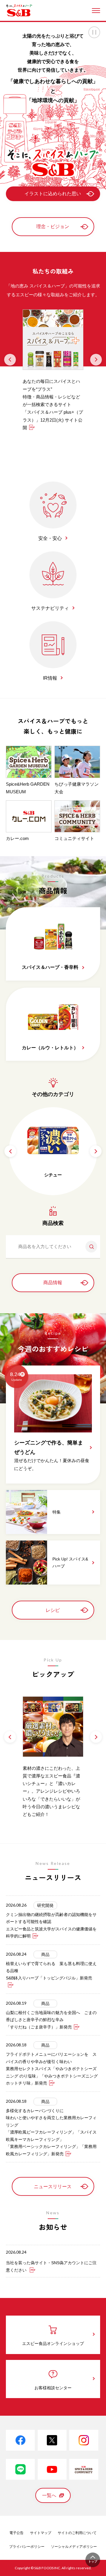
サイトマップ (41, 2533)
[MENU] (96, 11)
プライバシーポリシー (27, 2547)
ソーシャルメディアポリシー (74, 2547)
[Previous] (10, 360)
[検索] (89, 1247)
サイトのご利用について (77, 2533)
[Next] (96, 360)
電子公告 (16, 2533)
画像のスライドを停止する (94, 32)
